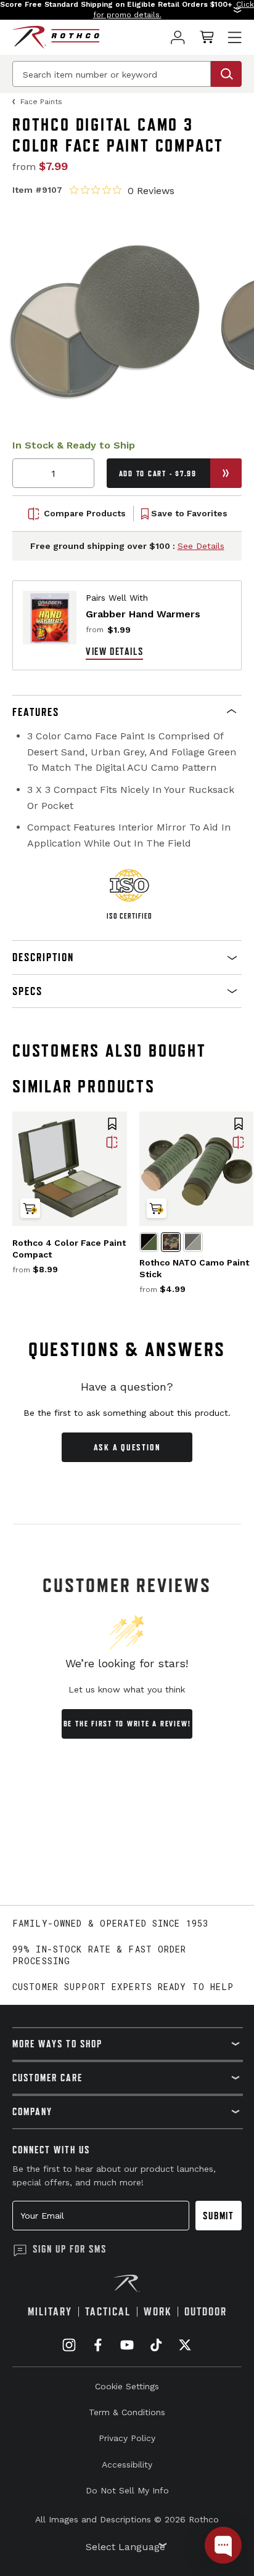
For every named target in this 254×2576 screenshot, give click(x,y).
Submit (219, 2216)
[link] (178, 37)
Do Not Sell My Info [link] (127, 2490)
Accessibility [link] (127, 2464)
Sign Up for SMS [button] (70, 2249)
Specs (27, 991)
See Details (201, 546)
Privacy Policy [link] (127, 2438)
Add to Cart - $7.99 (158, 473)
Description (43, 957)
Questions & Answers (127, 1349)
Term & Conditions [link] (127, 2412)
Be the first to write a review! (127, 1724)
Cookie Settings (127, 2386)
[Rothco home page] (56, 37)
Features (36, 712)
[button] (127, 10)
